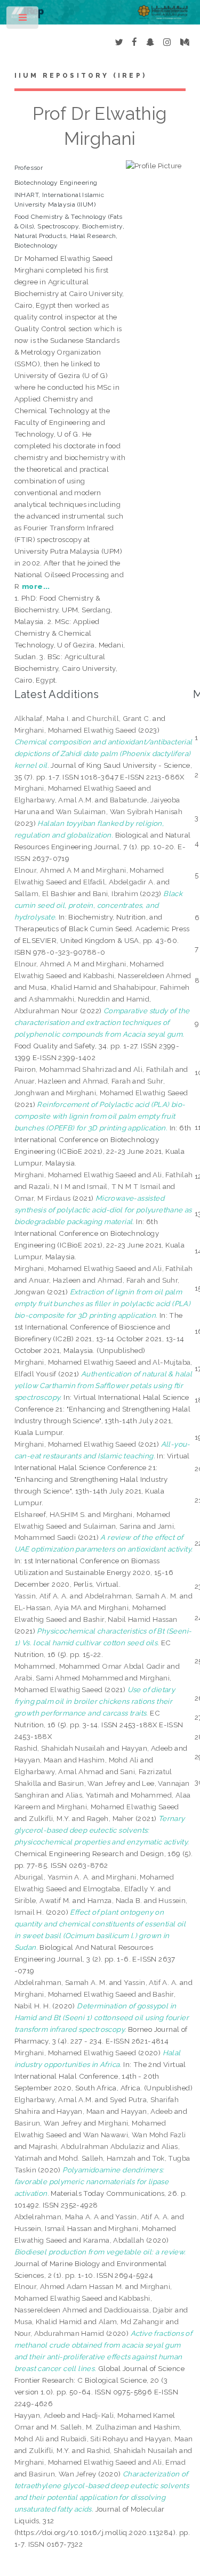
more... (36, 586)
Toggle (23, 20)
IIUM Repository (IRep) (81, 76)
